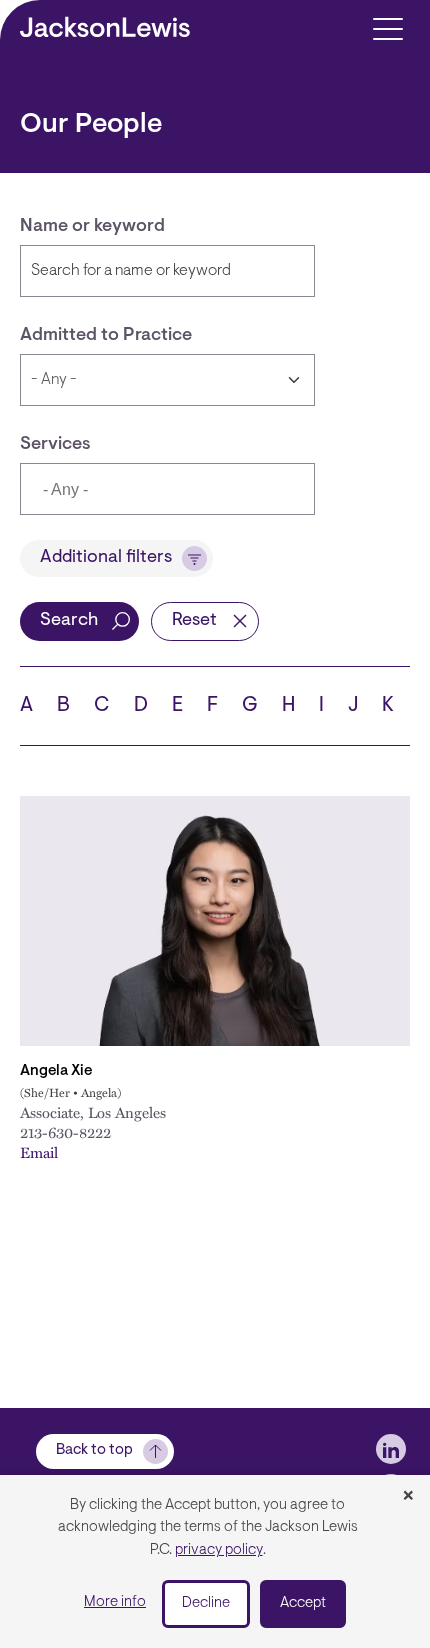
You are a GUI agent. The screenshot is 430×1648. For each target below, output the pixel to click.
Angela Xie (56, 1071)
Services (55, 445)
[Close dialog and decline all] (408, 1497)
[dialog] (215, 1561)
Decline (206, 1603)
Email (39, 1152)
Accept (303, 1603)
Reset (194, 621)
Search (69, 621)
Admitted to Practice (106, 336)
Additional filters (106, 558)
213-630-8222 (65, 1132)
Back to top (94, 1450)
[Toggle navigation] (387, 27)
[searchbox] (136, 491)
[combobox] (167, 489)
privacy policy (219, 1550)
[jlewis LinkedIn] (391, 1449)
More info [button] (115, 1602)
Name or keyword (92, 227)
